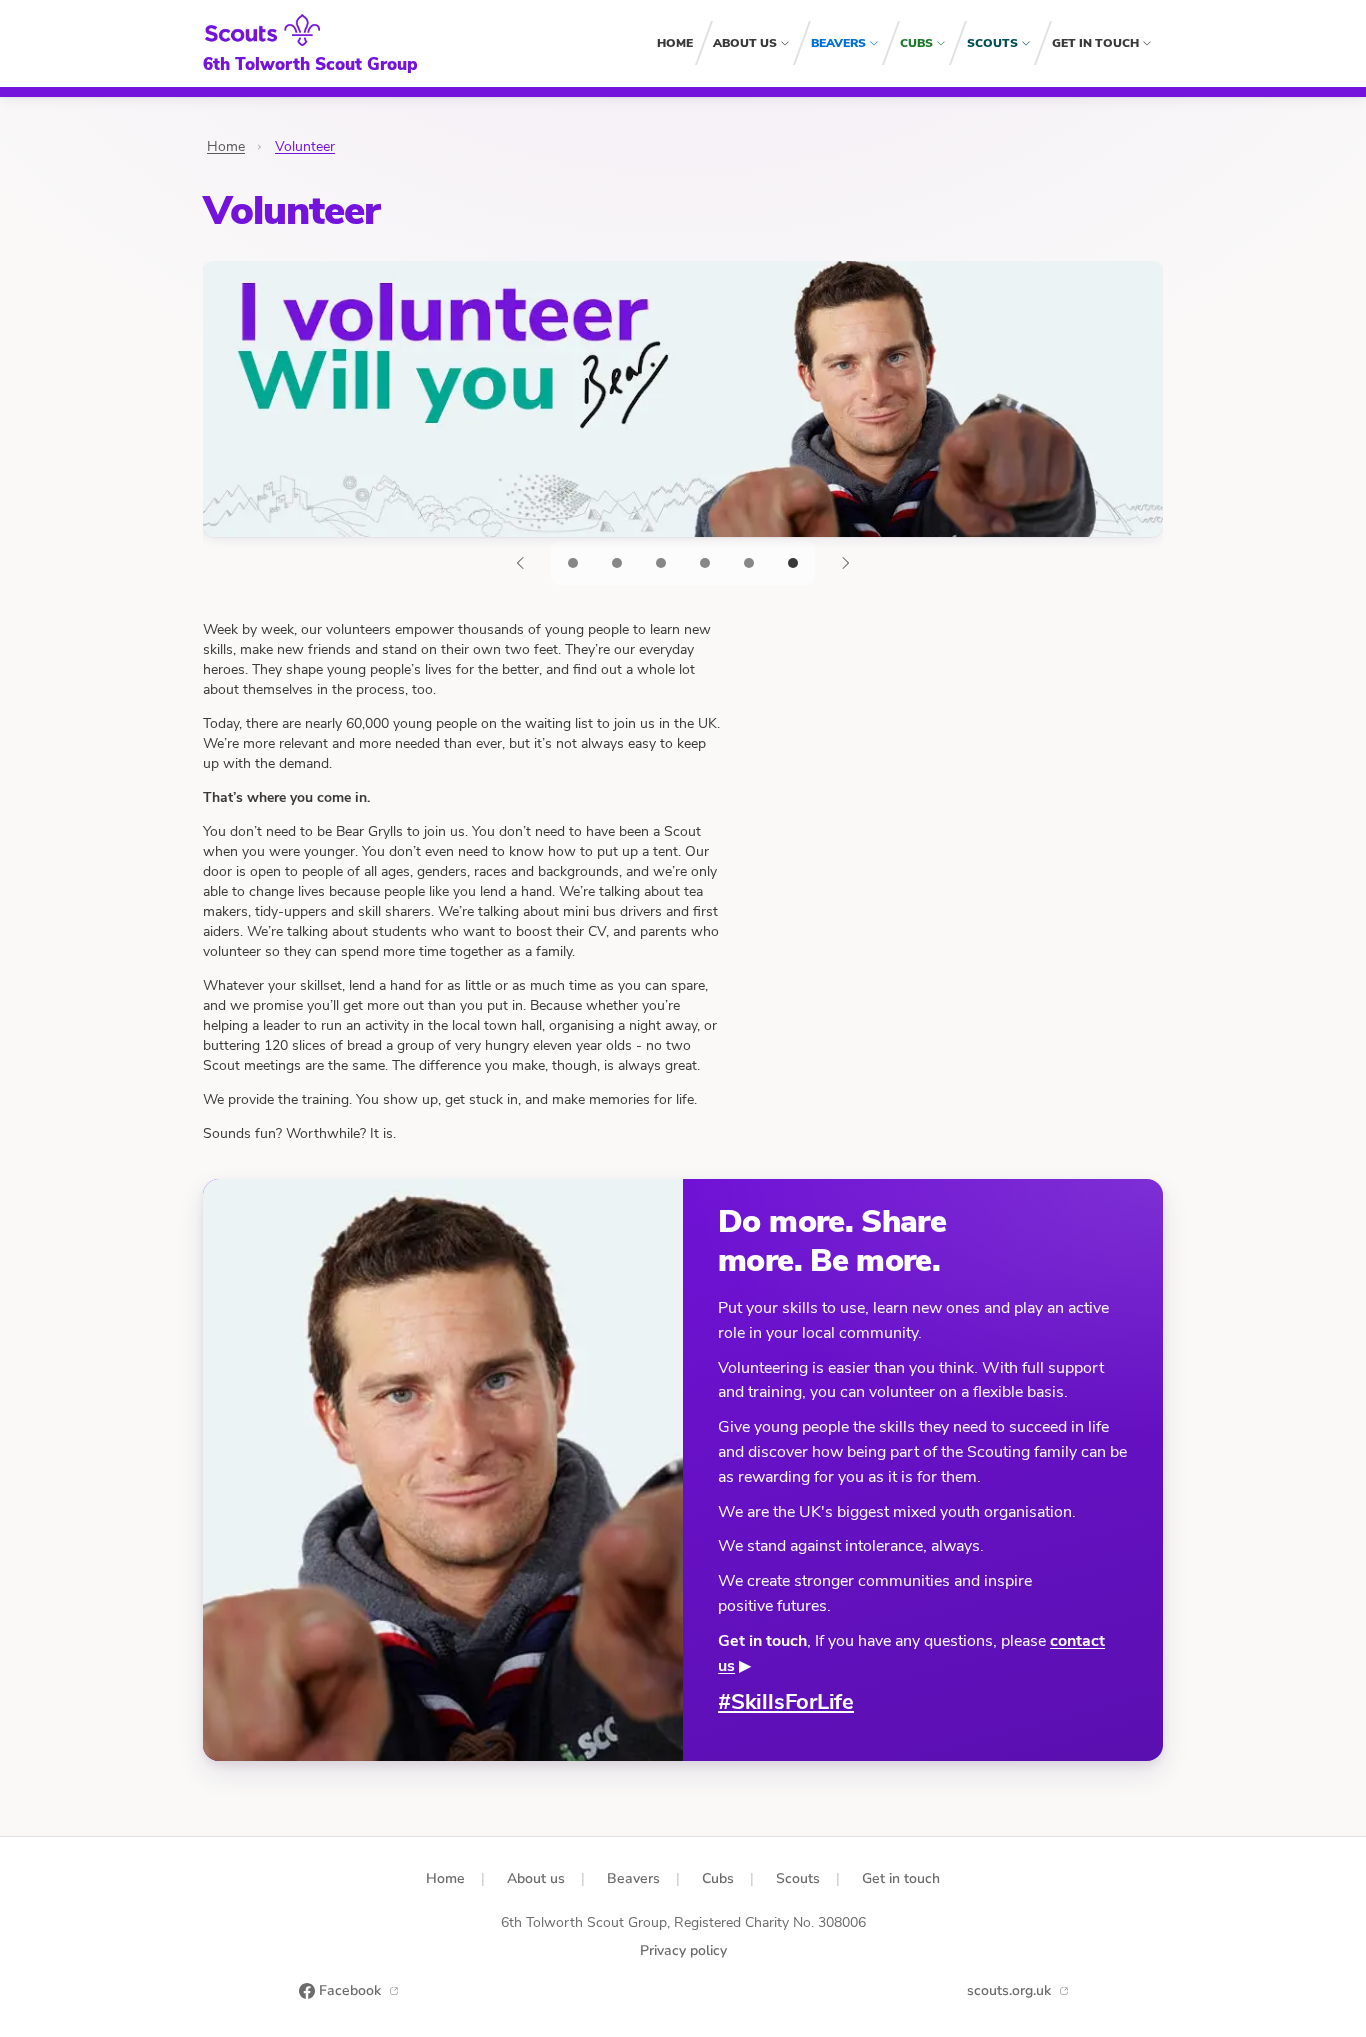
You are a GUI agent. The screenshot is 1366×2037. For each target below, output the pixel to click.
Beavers (838, 43)
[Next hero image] (845, 563)
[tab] (573, 563)
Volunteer (305, 146)
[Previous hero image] (521, 563)
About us (745, 43)
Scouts (992, 43)
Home (675, 43)
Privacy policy (683, 1950)
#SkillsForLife (786, 1702)
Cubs (916, 43)
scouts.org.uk (1009, 1990)
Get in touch (1095, 43)
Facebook (350, 1990)
